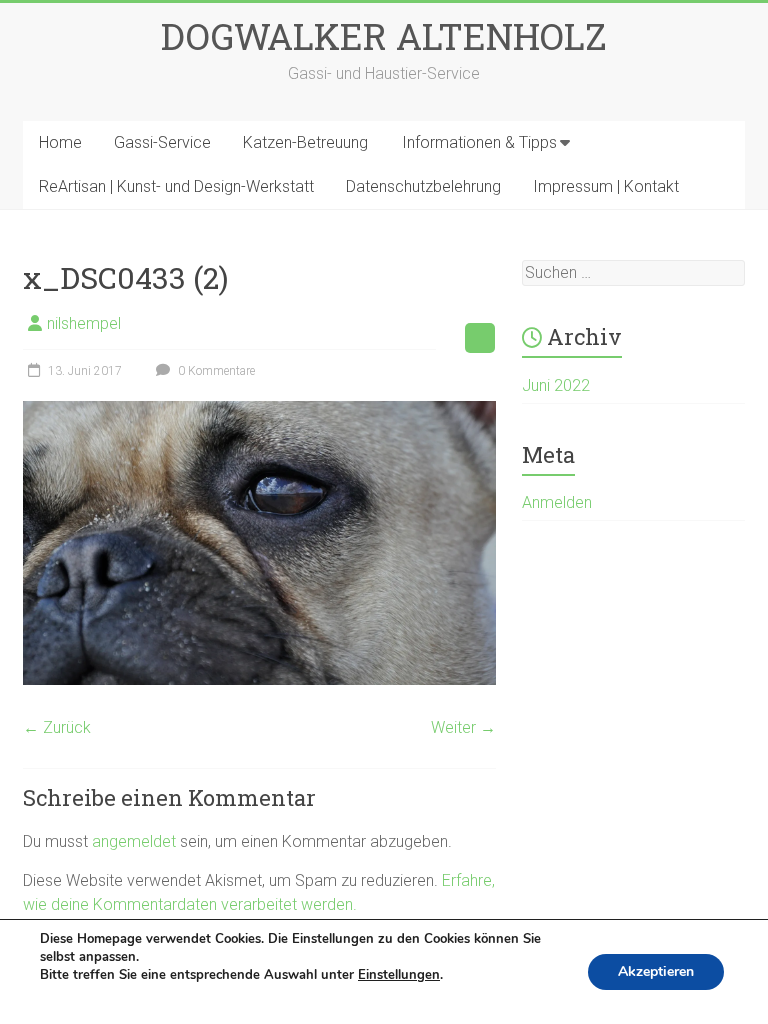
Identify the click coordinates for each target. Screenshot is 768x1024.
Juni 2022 (556, 385)
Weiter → (463, 727)
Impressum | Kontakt (606, 186)
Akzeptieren (656, 971)
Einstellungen (399, 975)
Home (60, 142)
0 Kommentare (215, 371)
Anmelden (557, 502)
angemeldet (134, 841)
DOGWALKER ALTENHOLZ (384, 36)
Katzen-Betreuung (305, 142)
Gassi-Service (162, 142)
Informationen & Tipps (479, 142)
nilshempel (84, 323)
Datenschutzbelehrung (423, 186)
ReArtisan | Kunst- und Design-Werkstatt (176, 186)
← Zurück (57, 727)
